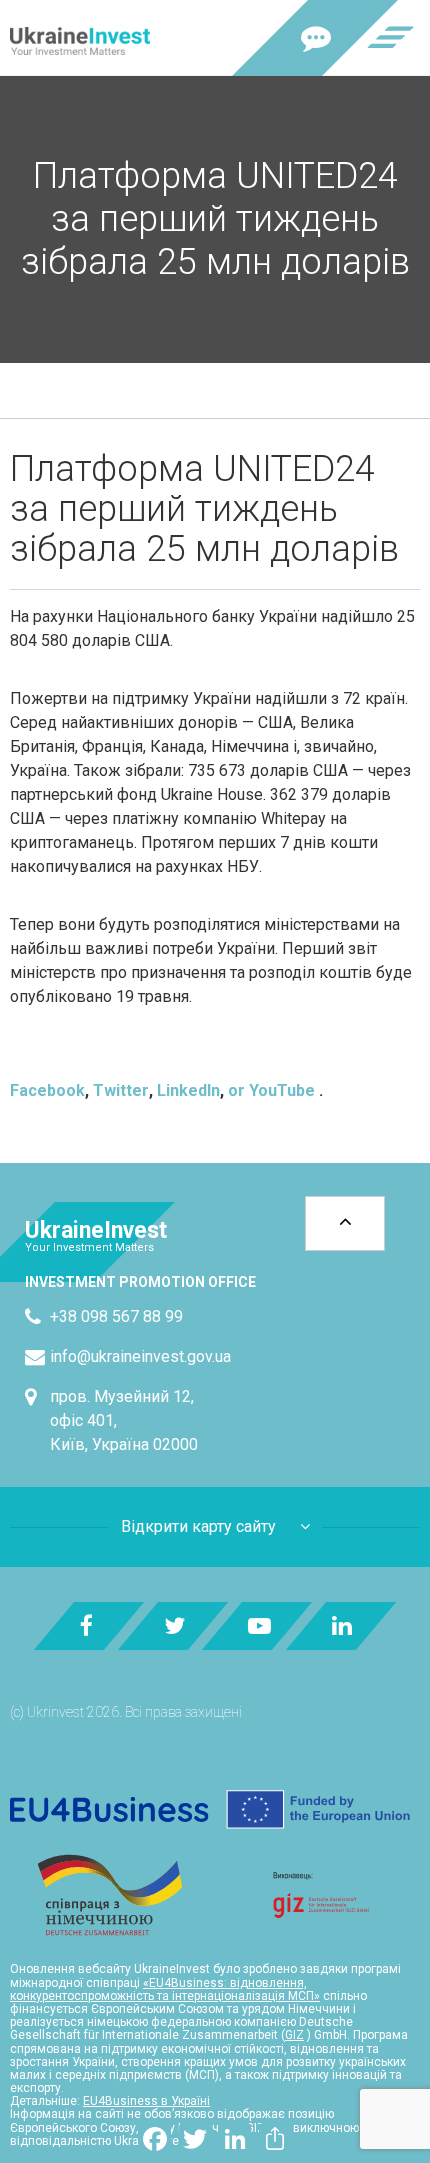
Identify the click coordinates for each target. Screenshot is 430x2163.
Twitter (121, 1090)
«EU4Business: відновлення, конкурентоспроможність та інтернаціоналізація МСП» (165, 1989)
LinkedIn (188, 1090)
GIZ (294, 2035)
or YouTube (271, 1090)
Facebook (47, 1090)
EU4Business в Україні (146, 2101)
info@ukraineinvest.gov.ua (140, 1356)
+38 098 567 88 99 (116, 1316)
